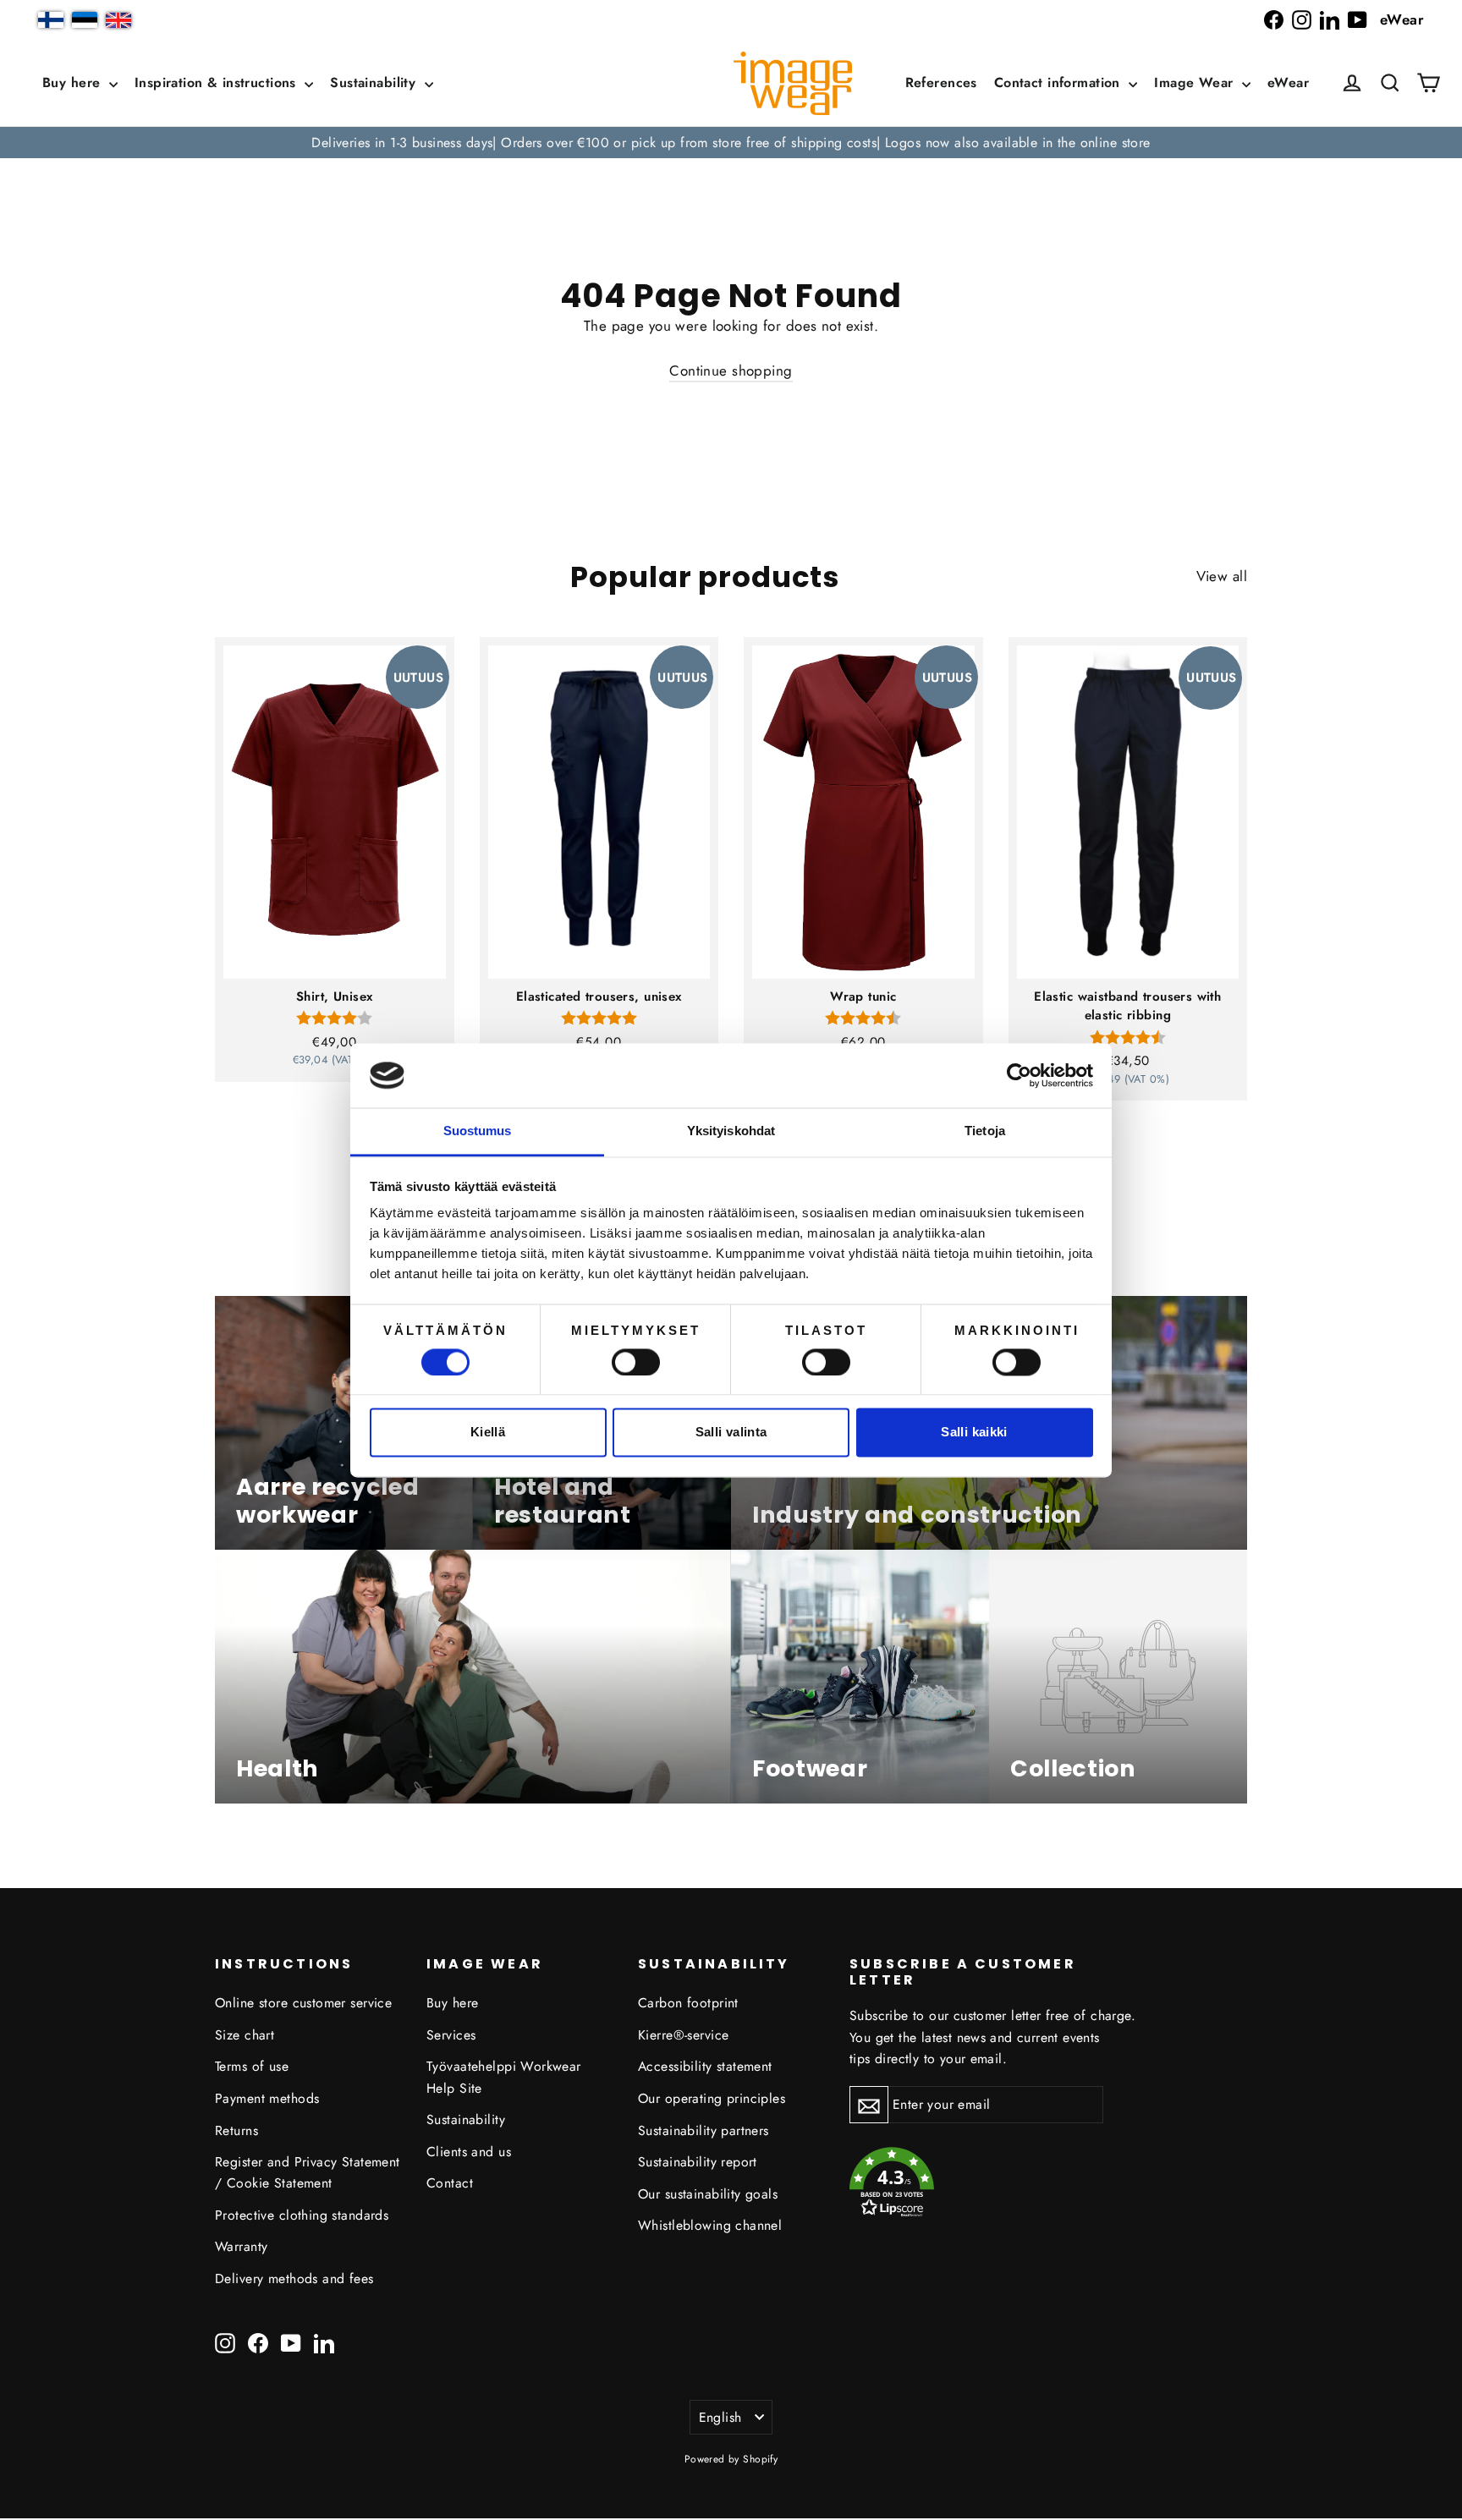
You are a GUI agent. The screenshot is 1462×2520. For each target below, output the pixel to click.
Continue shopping (731, 371)
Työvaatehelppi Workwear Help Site (504, 2077)
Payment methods (267, 2098)
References (941, 82)
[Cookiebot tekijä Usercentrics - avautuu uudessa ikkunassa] (1019, 1075)
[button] (1390, 83)
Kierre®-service (683, 2035)
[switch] (636, 1362)
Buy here (74, 82)
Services (451, 2035)
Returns (236, 2130)
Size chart (245, 2035)
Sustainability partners (704, 2130)
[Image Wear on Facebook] (1274, 20)
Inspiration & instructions (217, 82)
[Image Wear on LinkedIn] (1330, 20)
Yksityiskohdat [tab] (731, 1131)
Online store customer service (303, 2003)
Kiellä (488, 1433)
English (720, 2417)
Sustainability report (698, 2162)
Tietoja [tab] (985, 1131)
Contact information (1060, 82)
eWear (1402, 19)
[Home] (793, 83)
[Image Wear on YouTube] (1358, 20)
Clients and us (469, 2152)
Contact (450, 2183)
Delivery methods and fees (294, 2278)
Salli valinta (731, 1433)
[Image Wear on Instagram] (1302, 20)
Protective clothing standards (302, 2215)
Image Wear (1196, 82)
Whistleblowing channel (710, 2225)
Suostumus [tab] (478, 1131)
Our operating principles (712, 2098)
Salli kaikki (974, 1433)
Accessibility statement (705, 2066)
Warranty (241, 2246)
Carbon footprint (688, 2003)
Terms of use (252, 2066)
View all (1222, 576)
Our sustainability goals (708, 2194)
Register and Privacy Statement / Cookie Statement (308, 2172)
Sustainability (375, 82)
